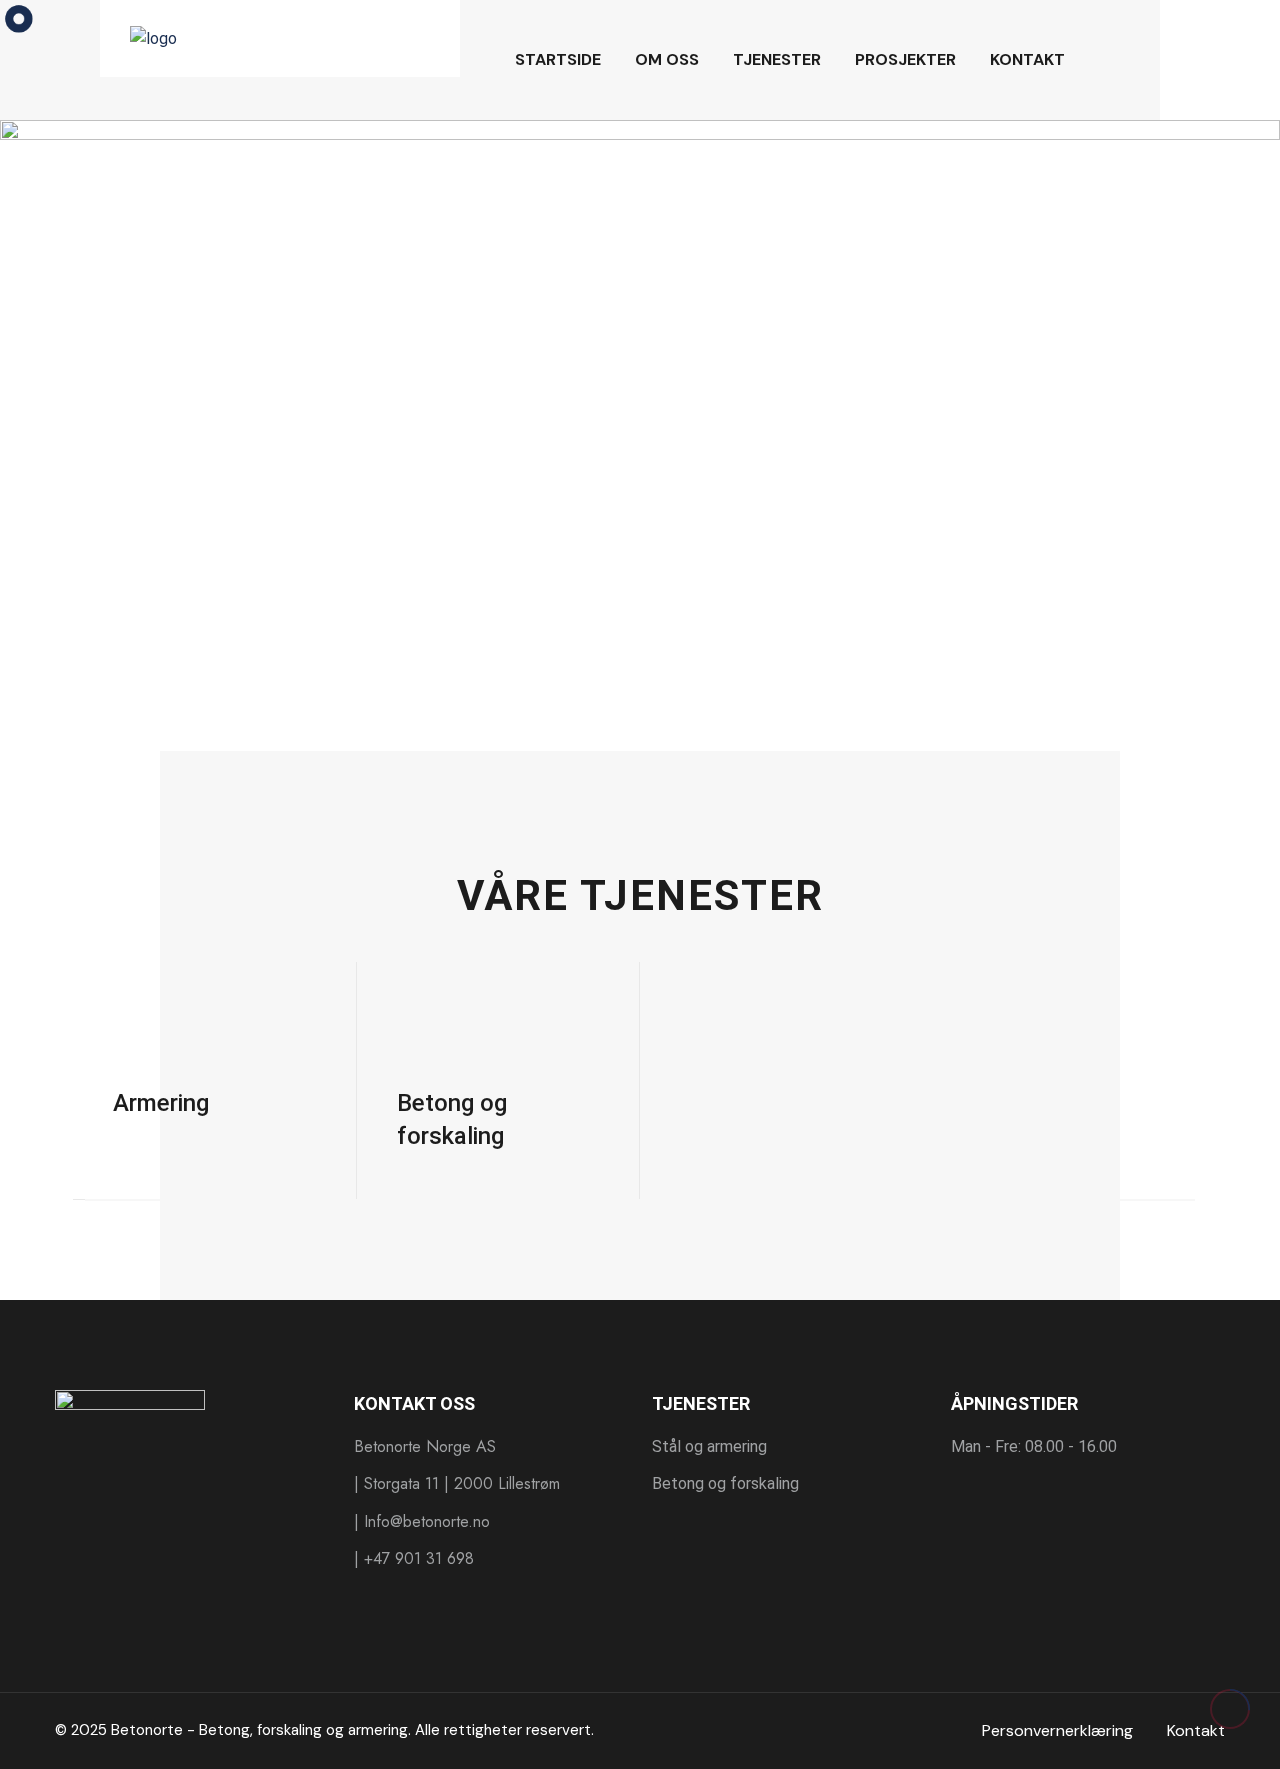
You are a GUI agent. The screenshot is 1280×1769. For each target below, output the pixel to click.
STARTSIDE (558, 59)
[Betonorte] (280, 37)
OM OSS (667, 59)
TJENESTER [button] (777, 59)
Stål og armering (709, 1446)
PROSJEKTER (905, 59)
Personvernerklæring (1057, 1730)
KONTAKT (1027, 59)
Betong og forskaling (725, 1483)
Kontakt (1196, 1730)
